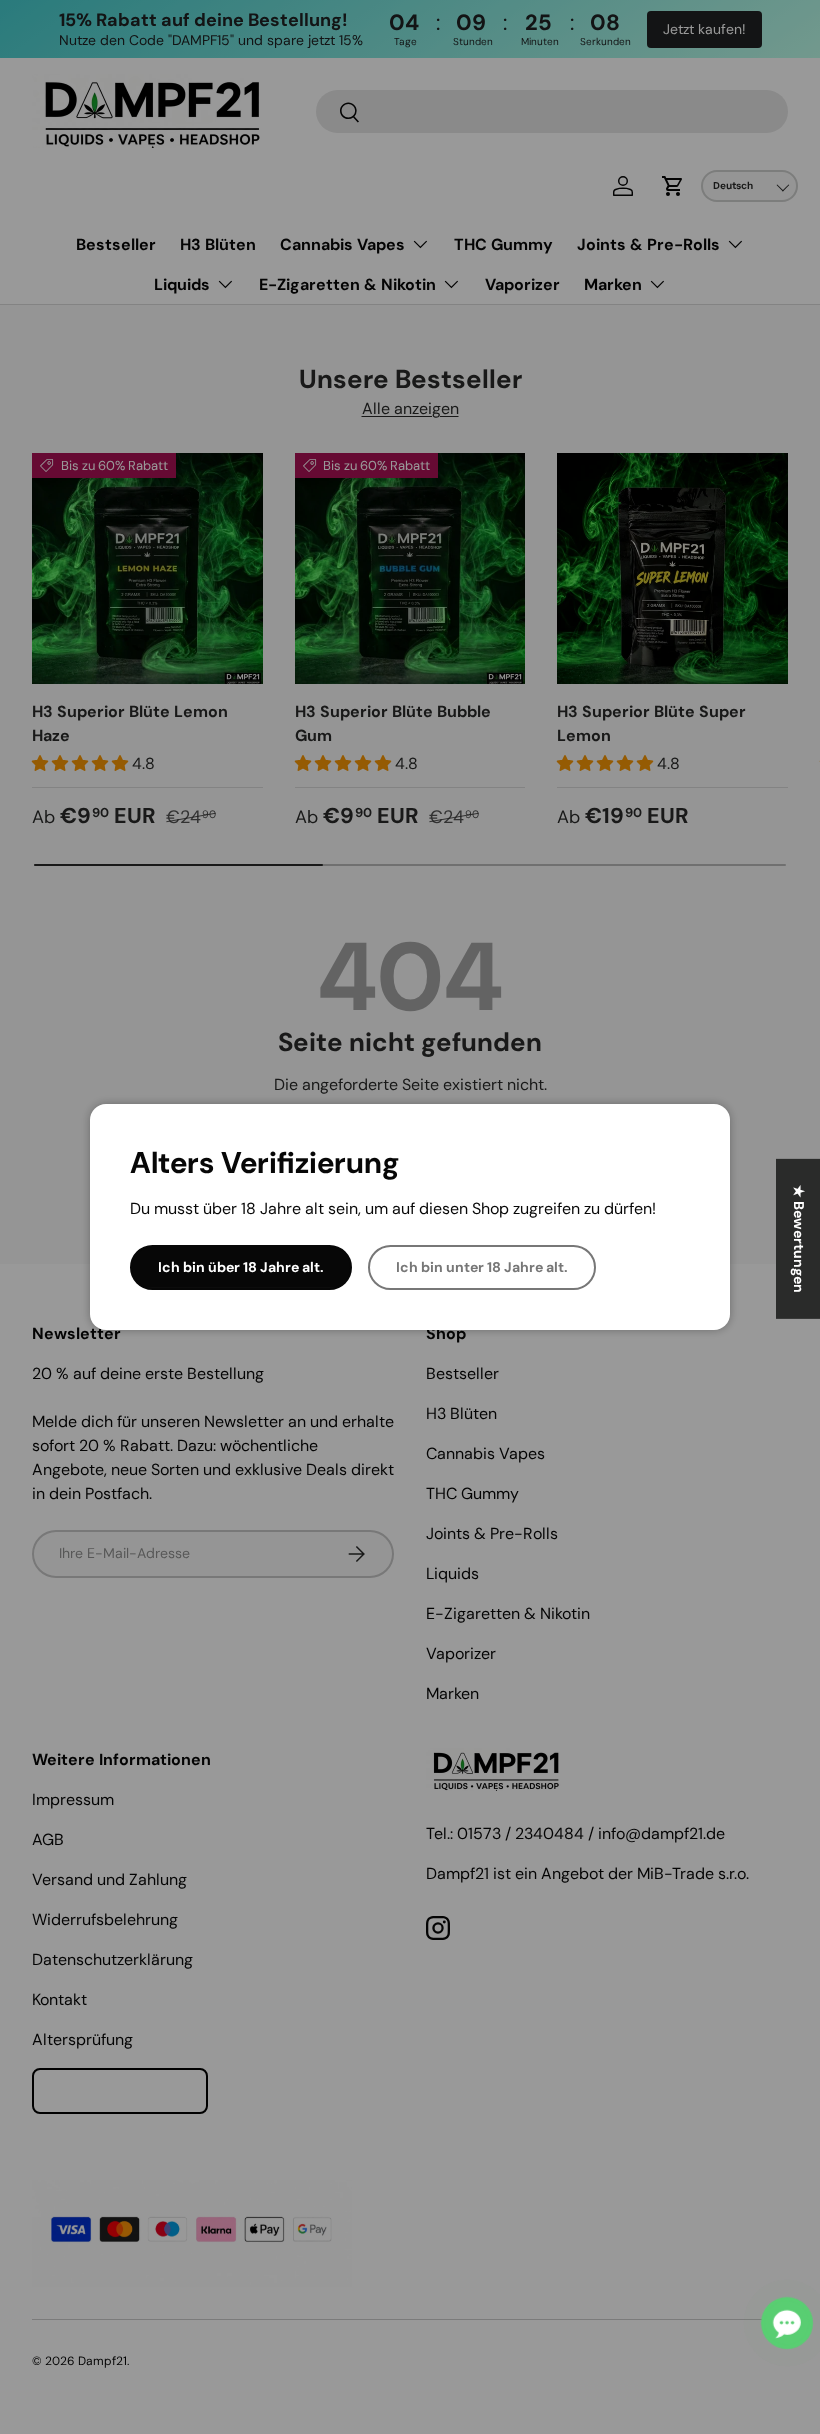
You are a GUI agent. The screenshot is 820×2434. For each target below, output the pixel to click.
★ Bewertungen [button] (799, 1239)
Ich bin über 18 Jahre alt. (241, 1267)
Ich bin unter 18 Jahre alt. (482, 1267)
